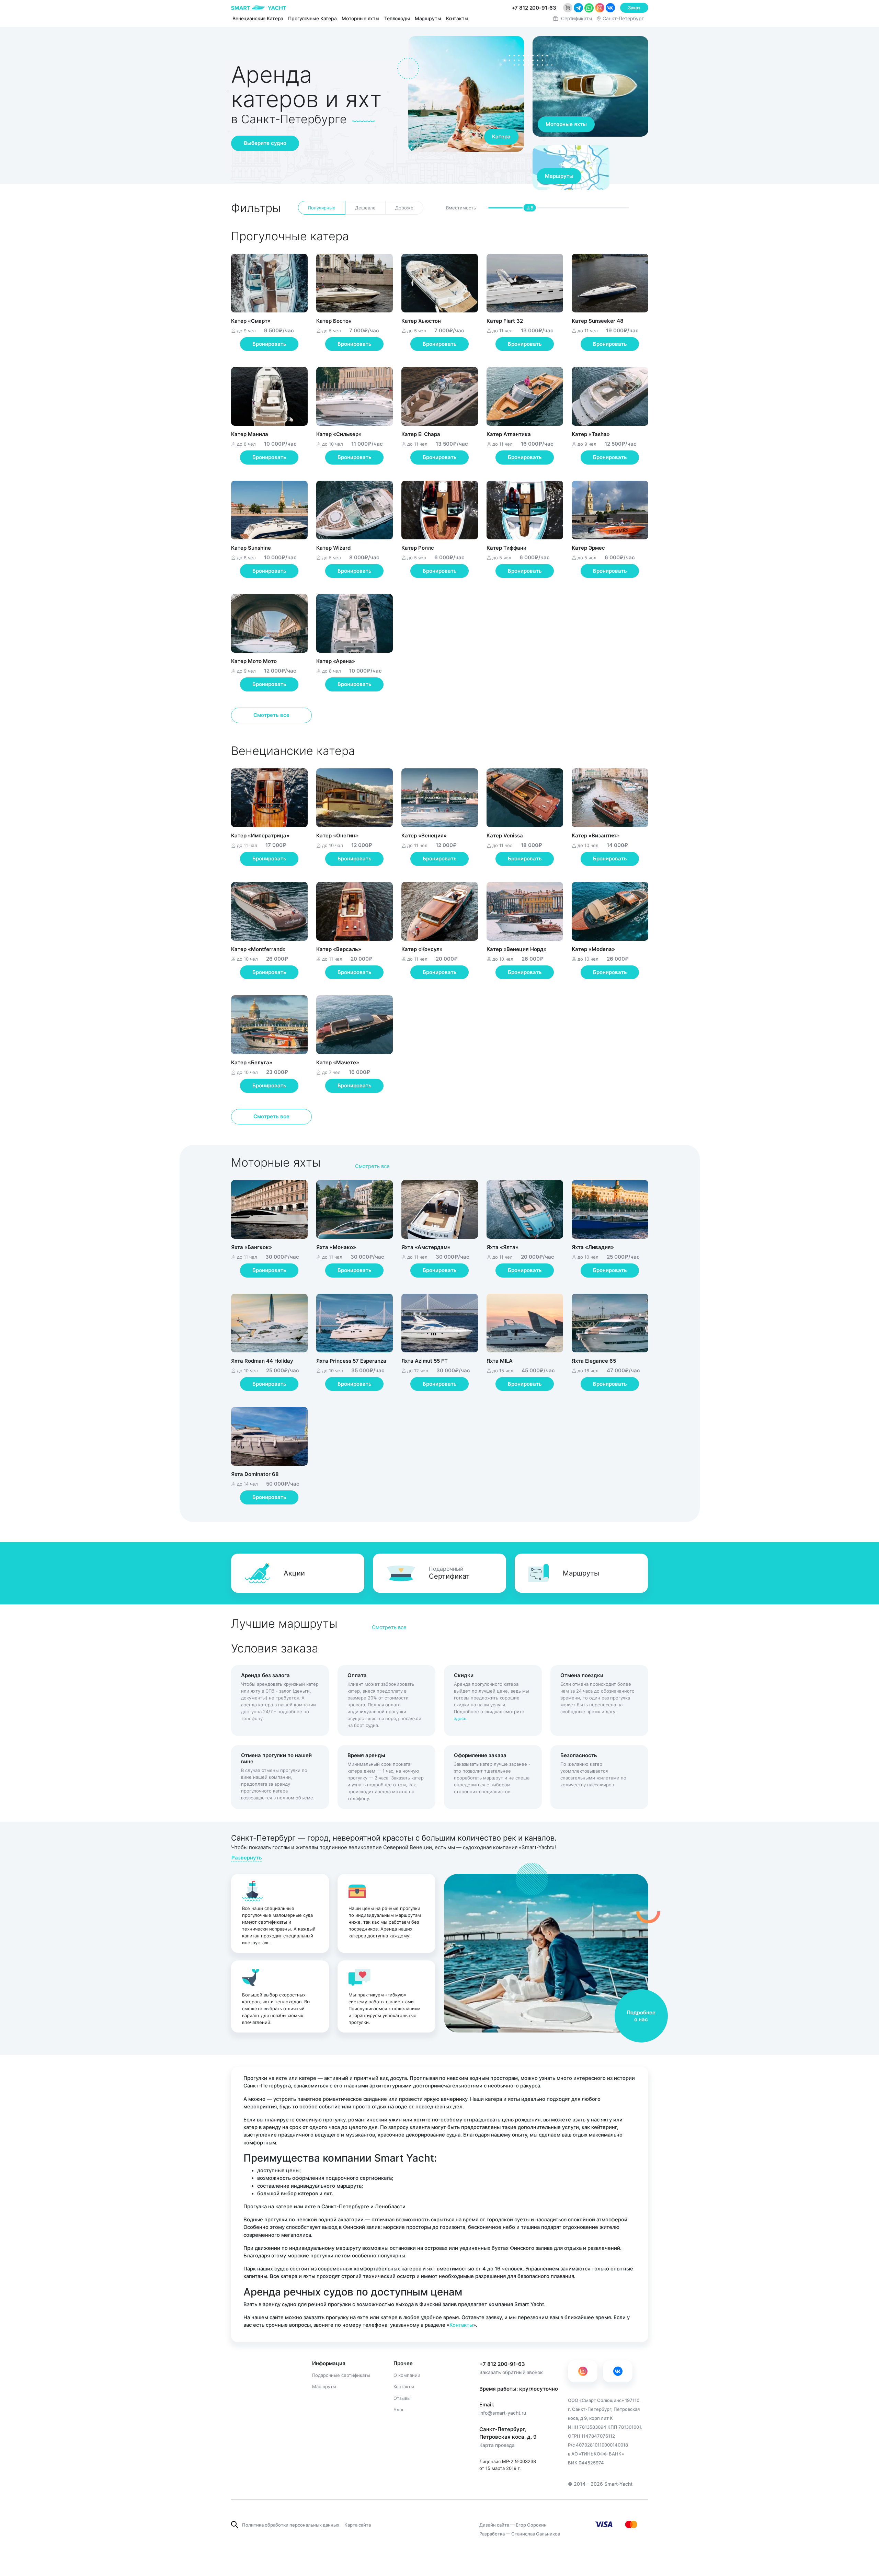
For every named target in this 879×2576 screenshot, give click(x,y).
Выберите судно (265, 143)
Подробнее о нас (641, 2016)
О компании (407, 2375)
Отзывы (402, 2398)
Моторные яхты (361, 18)
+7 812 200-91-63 (502, 2364)
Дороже (404, 208)
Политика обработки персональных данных (291, 2525)
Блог (399, 2410)
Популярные (322, 208)
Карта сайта (358, 2525)
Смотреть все (271, 715)
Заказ (634, 8)
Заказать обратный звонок (511, 2372)
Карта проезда (497, 2445)
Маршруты (428, 18)
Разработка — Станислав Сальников (520, 2534)
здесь (460, 1718)
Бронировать (269, 344)
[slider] (529, 210)
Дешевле (365, 208)
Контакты (457, 18)
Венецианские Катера (258, 18)
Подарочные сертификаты (341, 2375)
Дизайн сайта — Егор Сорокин (513, 2525)
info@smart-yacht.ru (503, 2413)
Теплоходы (397, 18)
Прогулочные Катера (312, 18)
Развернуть (247, 1858)
